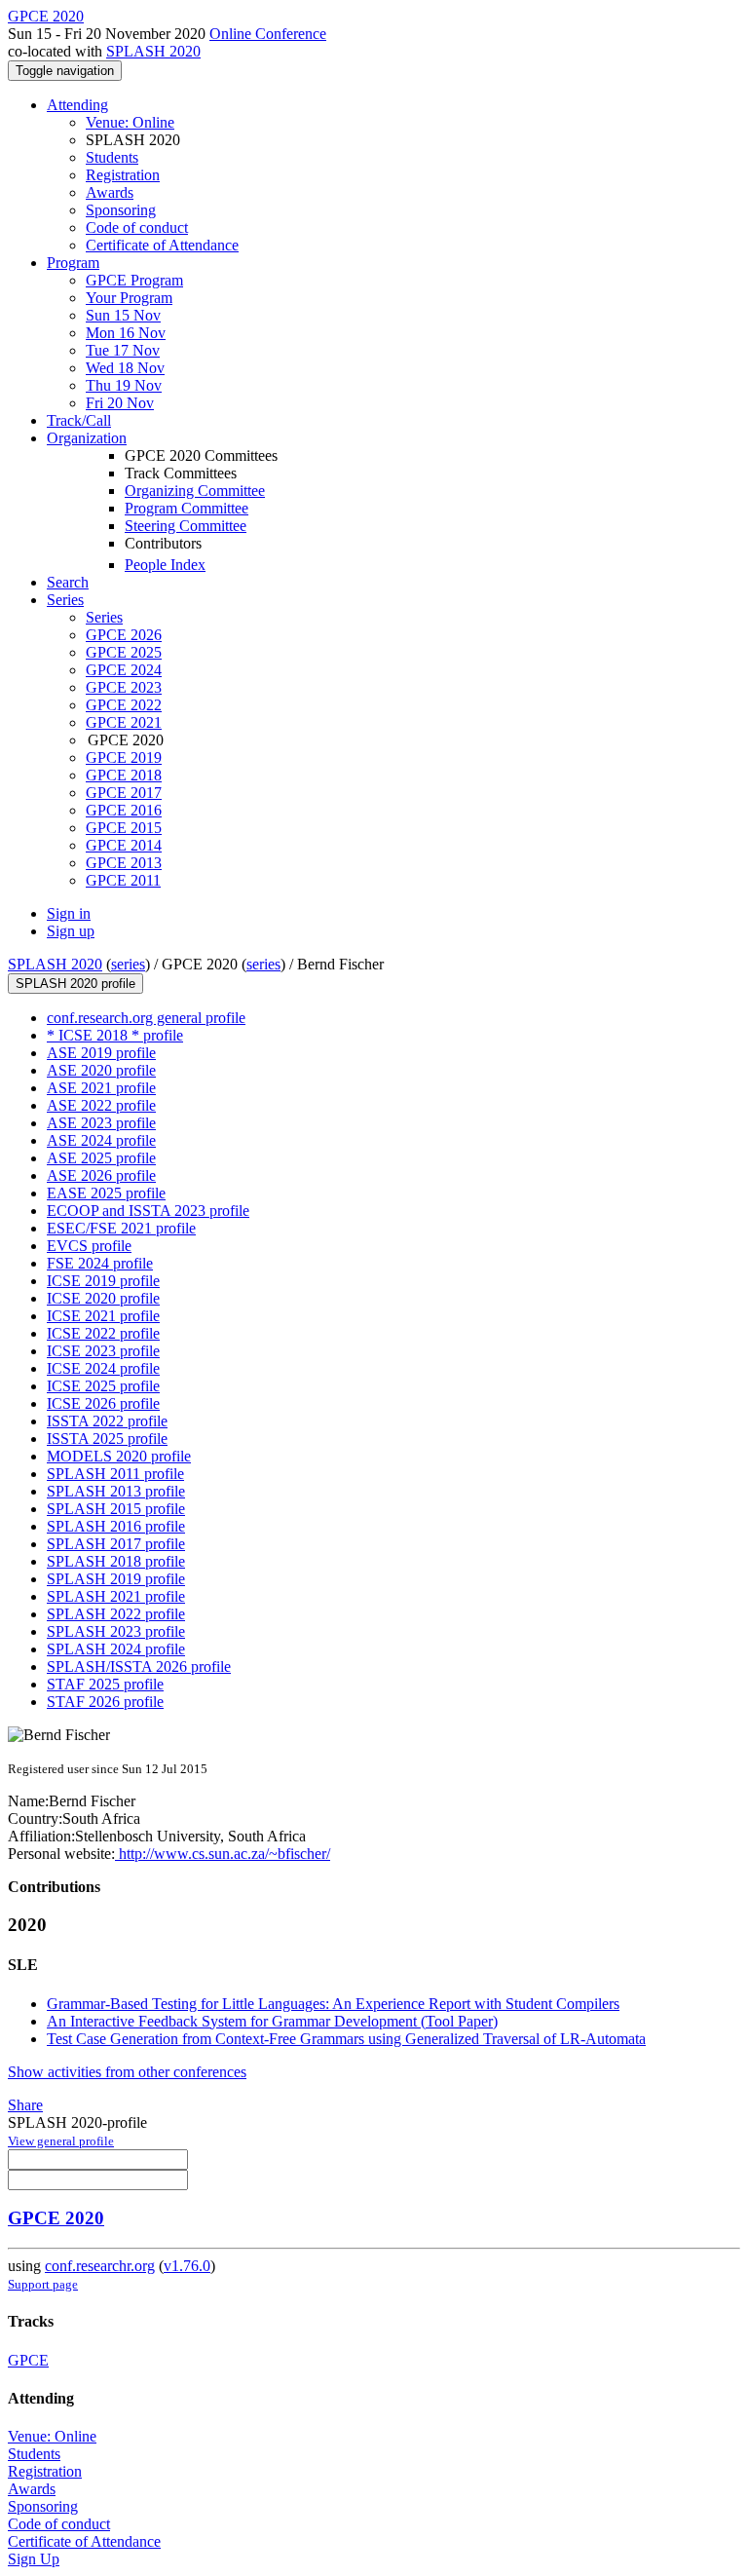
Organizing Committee (195, 491)
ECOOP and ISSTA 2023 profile (148, 1211)
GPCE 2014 (124, 845)
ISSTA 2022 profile (107, 1421)
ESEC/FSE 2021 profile (121, 1228)
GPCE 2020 (56, 2218)
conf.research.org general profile (146, 1018)
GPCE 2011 (123, 880)
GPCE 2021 (124, 722)
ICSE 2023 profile (103, 1351)
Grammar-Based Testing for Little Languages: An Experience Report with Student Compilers (333, 2004)
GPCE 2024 (124, 670)
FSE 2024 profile (100, 1263)
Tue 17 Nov (123, 350)
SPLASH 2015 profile (116, 1509)
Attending (77, 105)
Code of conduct (137, 227)
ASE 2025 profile (101, 1158)
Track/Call (79, 420)
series (128, 964)
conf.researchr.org (100, 2266)
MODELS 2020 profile (119, 1456)
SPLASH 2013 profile (116, 1491)
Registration (123, 175)
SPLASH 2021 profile (116, 1596)
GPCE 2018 (124, 775)
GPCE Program (134, 280)
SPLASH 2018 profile (116, 1561)
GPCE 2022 (124, 705)
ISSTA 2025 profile (107, 1439)
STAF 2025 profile (105, 1684)
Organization (87, 438)
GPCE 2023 (124, 687)
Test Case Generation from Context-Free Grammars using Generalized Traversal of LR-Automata (346, 2039)
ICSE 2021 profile (103, 1316)
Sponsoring (121, 210)
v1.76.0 (187, 2266)
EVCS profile (89, 1246)
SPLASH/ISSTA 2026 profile (139, 1667)
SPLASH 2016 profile (116, 1526)
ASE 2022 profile (101, 1105)
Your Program (129, 298)
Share (25, 2105)
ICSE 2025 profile (103, 1386)
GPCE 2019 (124, 758)
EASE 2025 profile (106, 1193)
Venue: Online (130, 122)
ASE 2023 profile (101, 1123)
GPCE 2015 (124, 828)
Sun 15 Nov (123, 315)
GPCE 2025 (124, 652)
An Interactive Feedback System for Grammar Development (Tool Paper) (272, 2021)
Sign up (71, 931)
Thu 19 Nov (124, 385)
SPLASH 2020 (153, 51)
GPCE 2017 (124, 793)
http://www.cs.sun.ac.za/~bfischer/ (223, 1854)
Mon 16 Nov (126, 333)
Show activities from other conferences (127, 2072)
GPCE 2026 (124, 635)
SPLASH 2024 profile (116, 1649)
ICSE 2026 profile (103, 1403)
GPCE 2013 (124, 863)
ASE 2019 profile (101, 1053)
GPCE (28, 2360)
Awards (110, 192)
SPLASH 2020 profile (75, 984)
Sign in (69, 913)
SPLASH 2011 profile (115, 1474)
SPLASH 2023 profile (116, 1631)
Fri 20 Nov (120, 403)
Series (104, 617)
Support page (43, 2284)
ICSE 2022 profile (103, 1333)
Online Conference (268, 34)
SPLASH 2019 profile (116, 1579)
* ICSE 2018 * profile (115, 1035)
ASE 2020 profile (101, 1070)
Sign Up (34, 2559)
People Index (165, 565)
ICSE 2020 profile (103, 1298)
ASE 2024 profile (101, 1140)
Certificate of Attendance (162, 245)
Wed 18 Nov (125, 368)
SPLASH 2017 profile (116, 1544)
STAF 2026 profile (105, 1702)
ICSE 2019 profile (103, 1281)
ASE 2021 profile (101, 1088)
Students (112, 157)
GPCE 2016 (124, 810)
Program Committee (187, 508)
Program (73, 263)
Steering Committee (186, 526)
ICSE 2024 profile (103, 1368)
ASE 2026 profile (101, 1175)
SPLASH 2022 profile (116, 1614)
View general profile (61, 2141)
